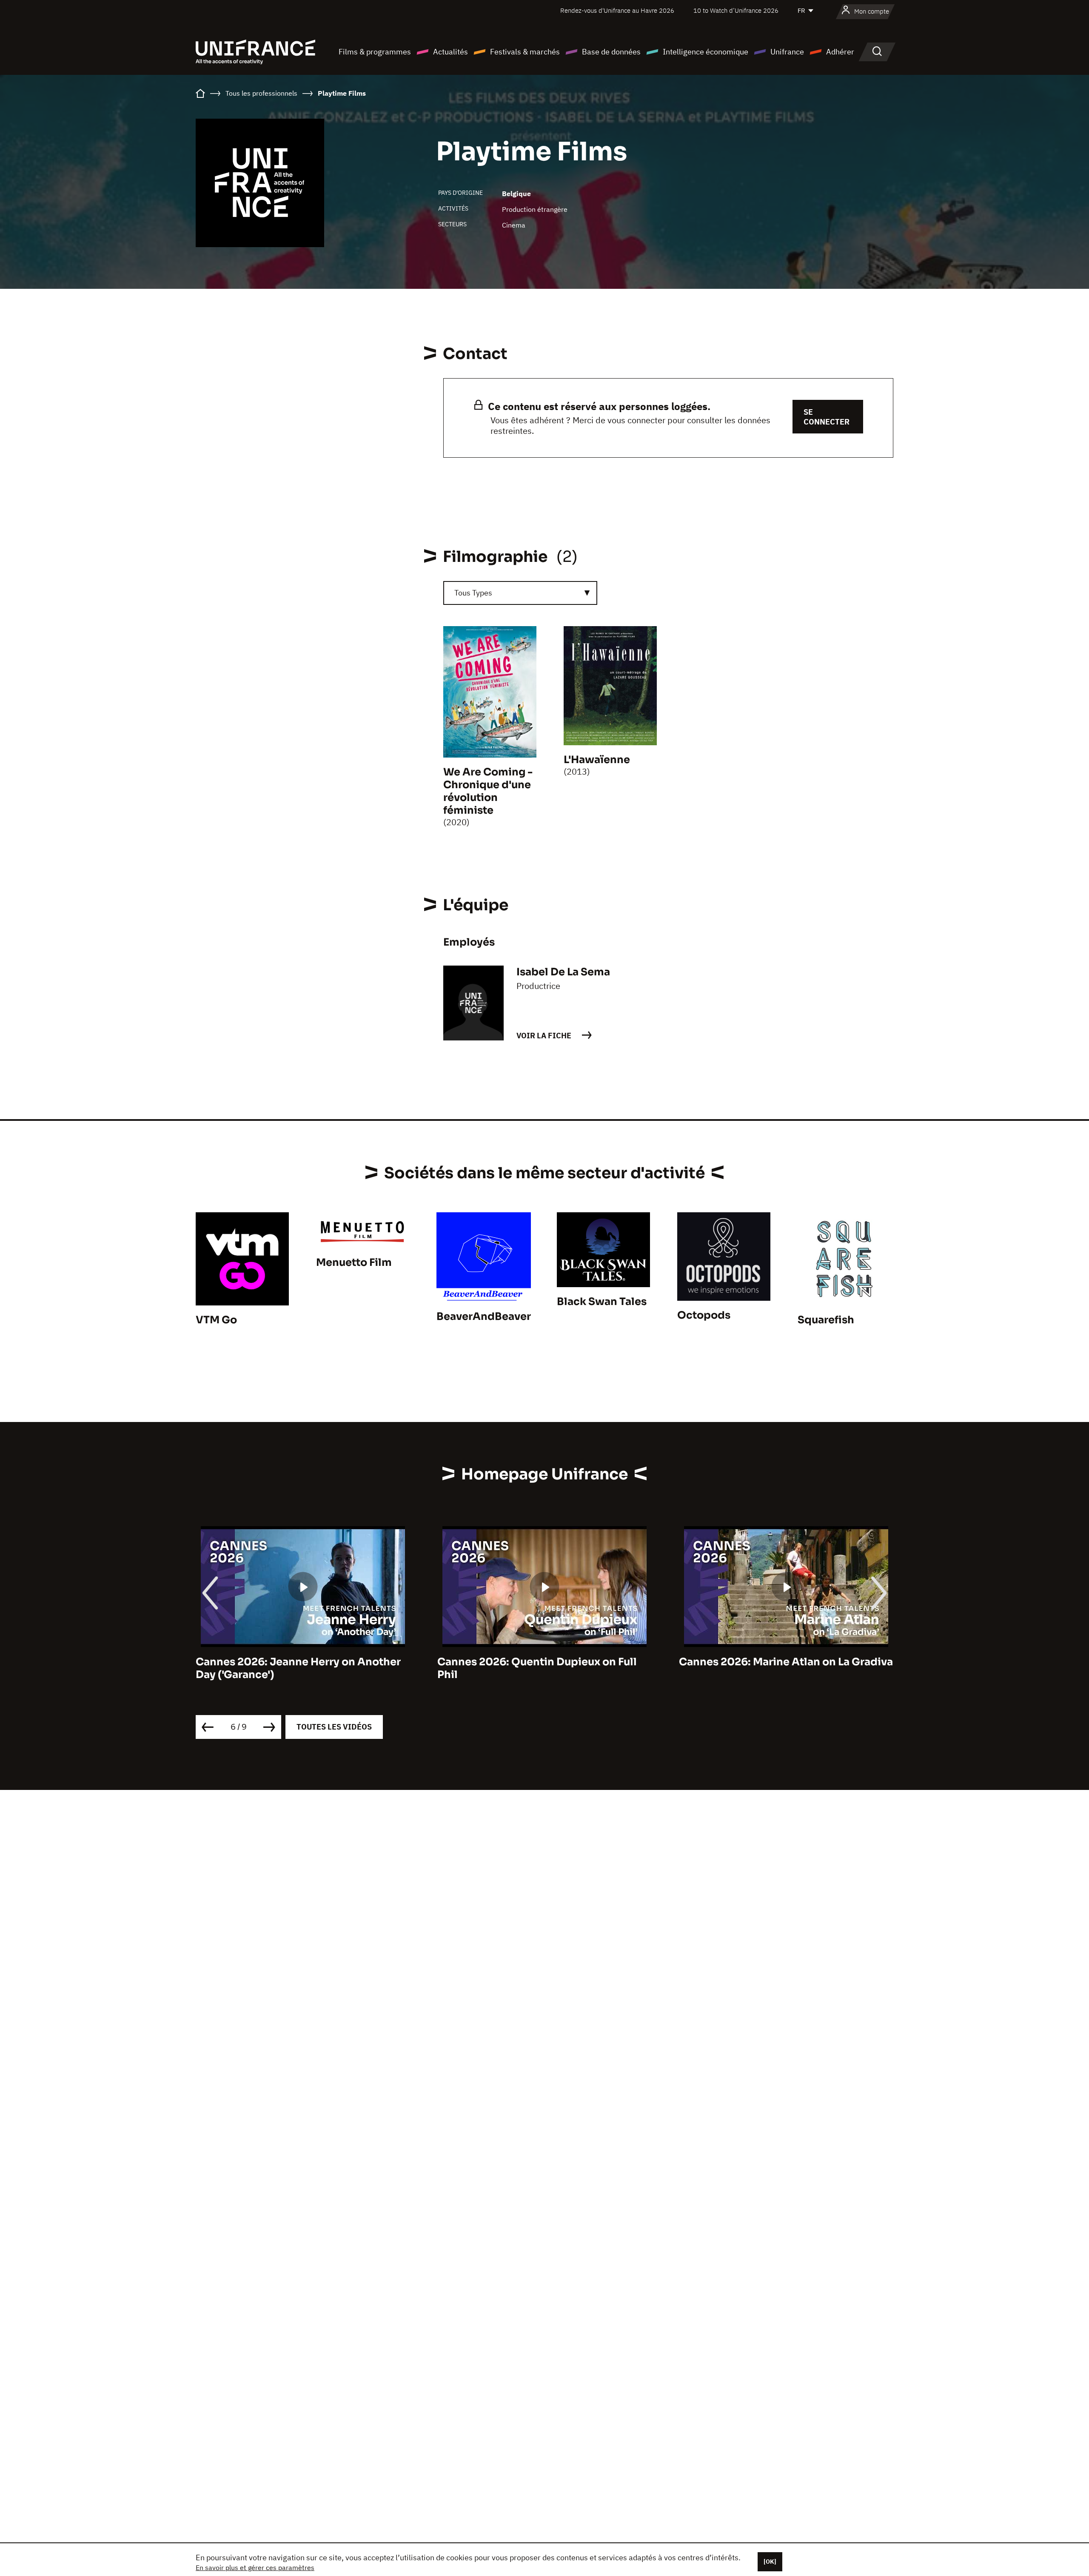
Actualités (450, 52)
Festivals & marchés (525, 52)
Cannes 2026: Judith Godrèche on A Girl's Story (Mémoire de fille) (774, 1668)
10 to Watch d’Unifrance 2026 (736, 10)
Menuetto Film (354, 1262)
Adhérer (840, 52)
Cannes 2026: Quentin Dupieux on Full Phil (295, 1668)
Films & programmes (375, 52)
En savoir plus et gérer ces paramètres (255, 2567)
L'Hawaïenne (597, 760)
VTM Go (216, 1320)
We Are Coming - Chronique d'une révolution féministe (488, 791)
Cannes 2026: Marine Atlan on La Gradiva (544, 1662)
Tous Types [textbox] (473, 593)
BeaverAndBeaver (484, 1316)
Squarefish (826, 1320)
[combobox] (520, 593)
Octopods (704, 1315)
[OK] (770, 2562)
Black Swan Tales (602, 1302)
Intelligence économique (706, 52)
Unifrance (787, 52)
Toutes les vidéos (334, 1727)
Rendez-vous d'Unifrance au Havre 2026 (617, 10)
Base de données (611, 52)
